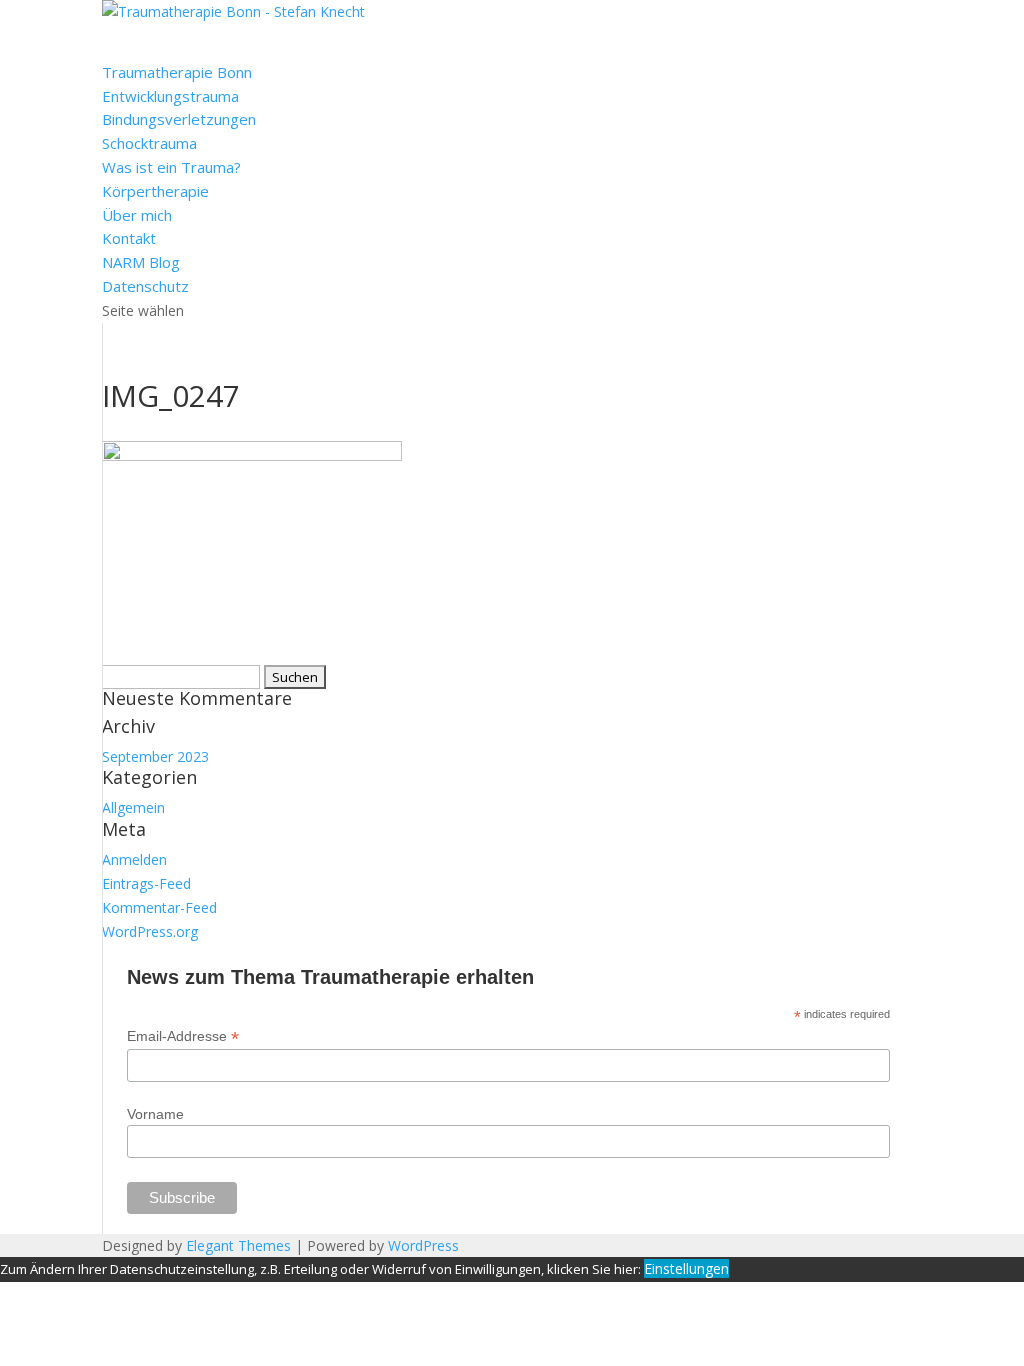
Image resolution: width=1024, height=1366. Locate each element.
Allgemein (133, 807)
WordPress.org (150, 931)
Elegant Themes (238, 1245)
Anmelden (134, 859)
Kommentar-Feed (159, 907)
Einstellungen (686, 1268)
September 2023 (155, 756)
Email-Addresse (183, 1036)
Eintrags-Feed (146, 883)
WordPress (423, 1245)
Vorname (155, 1114)
